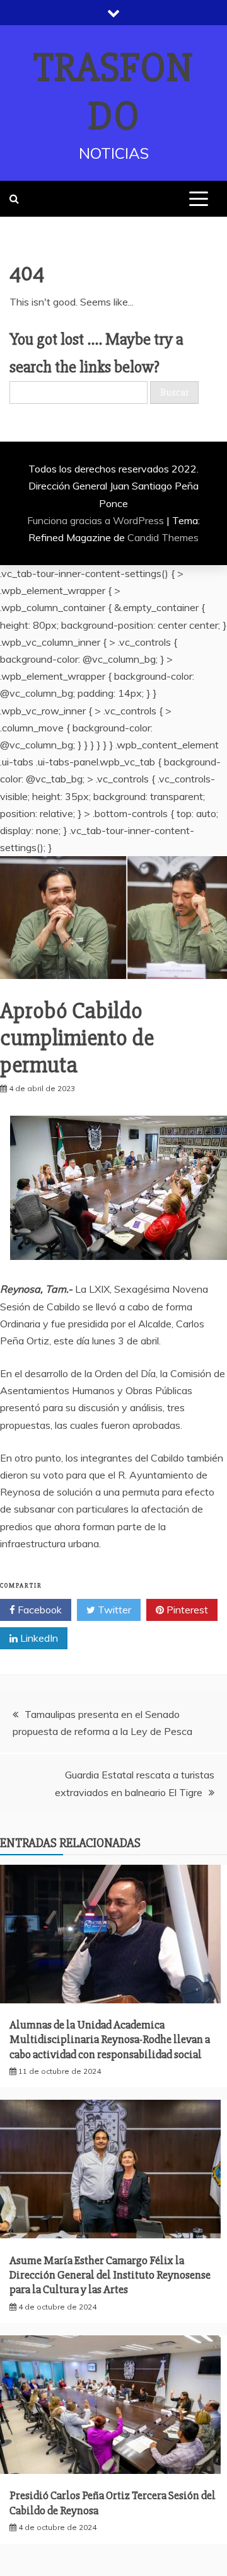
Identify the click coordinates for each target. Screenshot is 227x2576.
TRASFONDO (113, 92)
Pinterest (186, 1610)
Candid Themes (163, 537)
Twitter (113, 1610)
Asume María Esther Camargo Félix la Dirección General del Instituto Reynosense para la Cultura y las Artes (110, 2275)
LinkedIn (38, 1638)
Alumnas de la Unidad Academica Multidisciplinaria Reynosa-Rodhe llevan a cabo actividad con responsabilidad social (110, 2040)
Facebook (38, 1610)
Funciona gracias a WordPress (97, 520)
